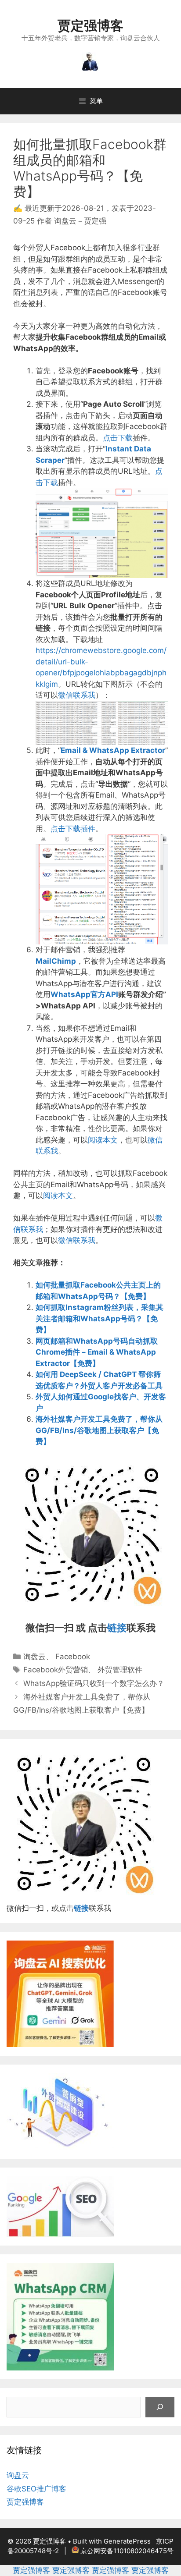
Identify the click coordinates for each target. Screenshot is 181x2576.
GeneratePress (127, 2541)
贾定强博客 (90, 25)
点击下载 (118, 438)
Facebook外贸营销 (56, 1670)
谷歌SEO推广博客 (36, 2489)
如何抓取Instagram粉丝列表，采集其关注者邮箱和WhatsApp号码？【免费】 (100, 1318)
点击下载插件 (73, 829)
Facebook (73, 1657)
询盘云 (34, 1657)
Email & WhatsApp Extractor (113, 750)
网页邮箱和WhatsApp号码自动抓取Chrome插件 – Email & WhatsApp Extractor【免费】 (97, 1352)
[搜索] (160, 2407)
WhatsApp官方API (84, 994)
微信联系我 (77, 695)
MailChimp (56, 961)
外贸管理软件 (120, 1670)
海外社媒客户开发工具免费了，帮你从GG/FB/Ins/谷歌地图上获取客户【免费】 (99, 1430)
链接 (117, 1628)
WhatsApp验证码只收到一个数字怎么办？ (94, 1683)
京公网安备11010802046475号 (127, 2551)
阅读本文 (103, 1140)
